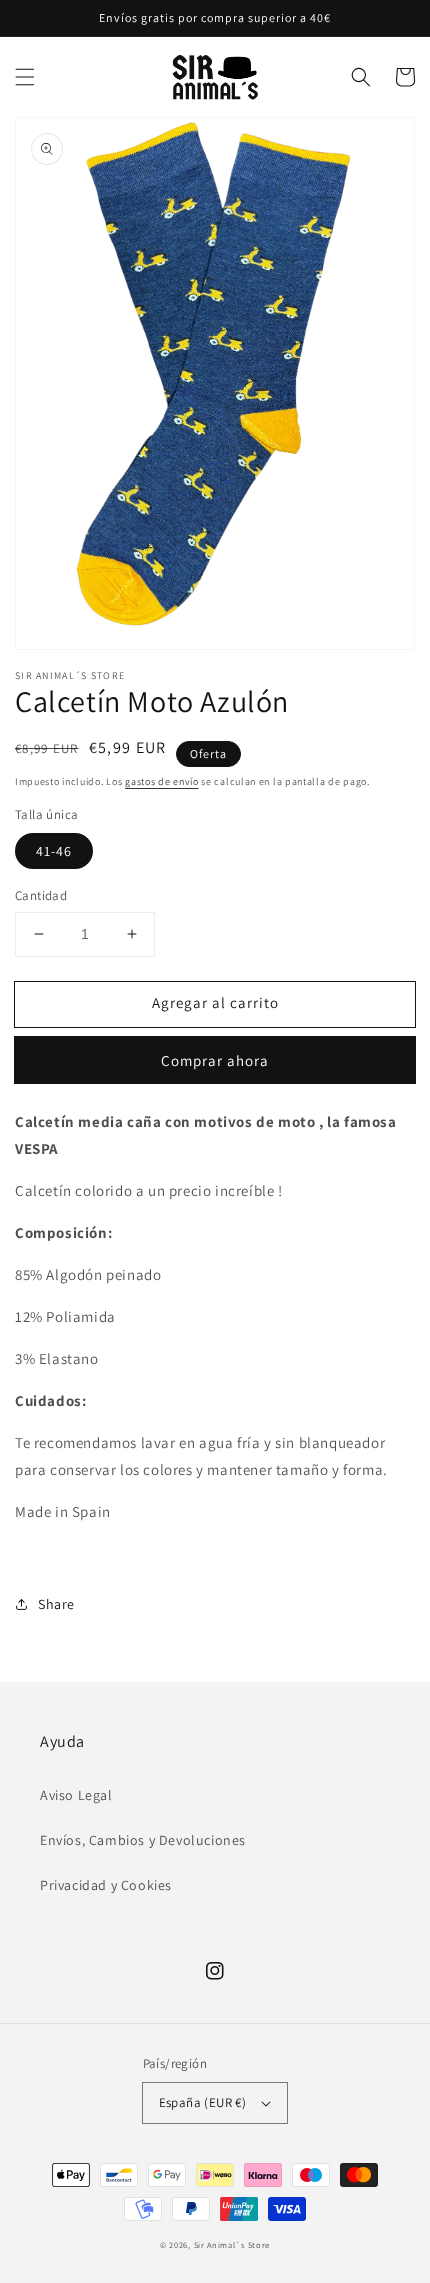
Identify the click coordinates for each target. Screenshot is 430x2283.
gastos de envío (162, 781)
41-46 (54, 851)
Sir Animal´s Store (232, 2244)
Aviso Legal (76, 1795)
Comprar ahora (215, 1060)
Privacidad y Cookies (106, 1885)
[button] (25, 77)
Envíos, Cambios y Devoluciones (143, 1840)
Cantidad (41, 895)
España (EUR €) (203, 2102)
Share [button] (56, 1604)
